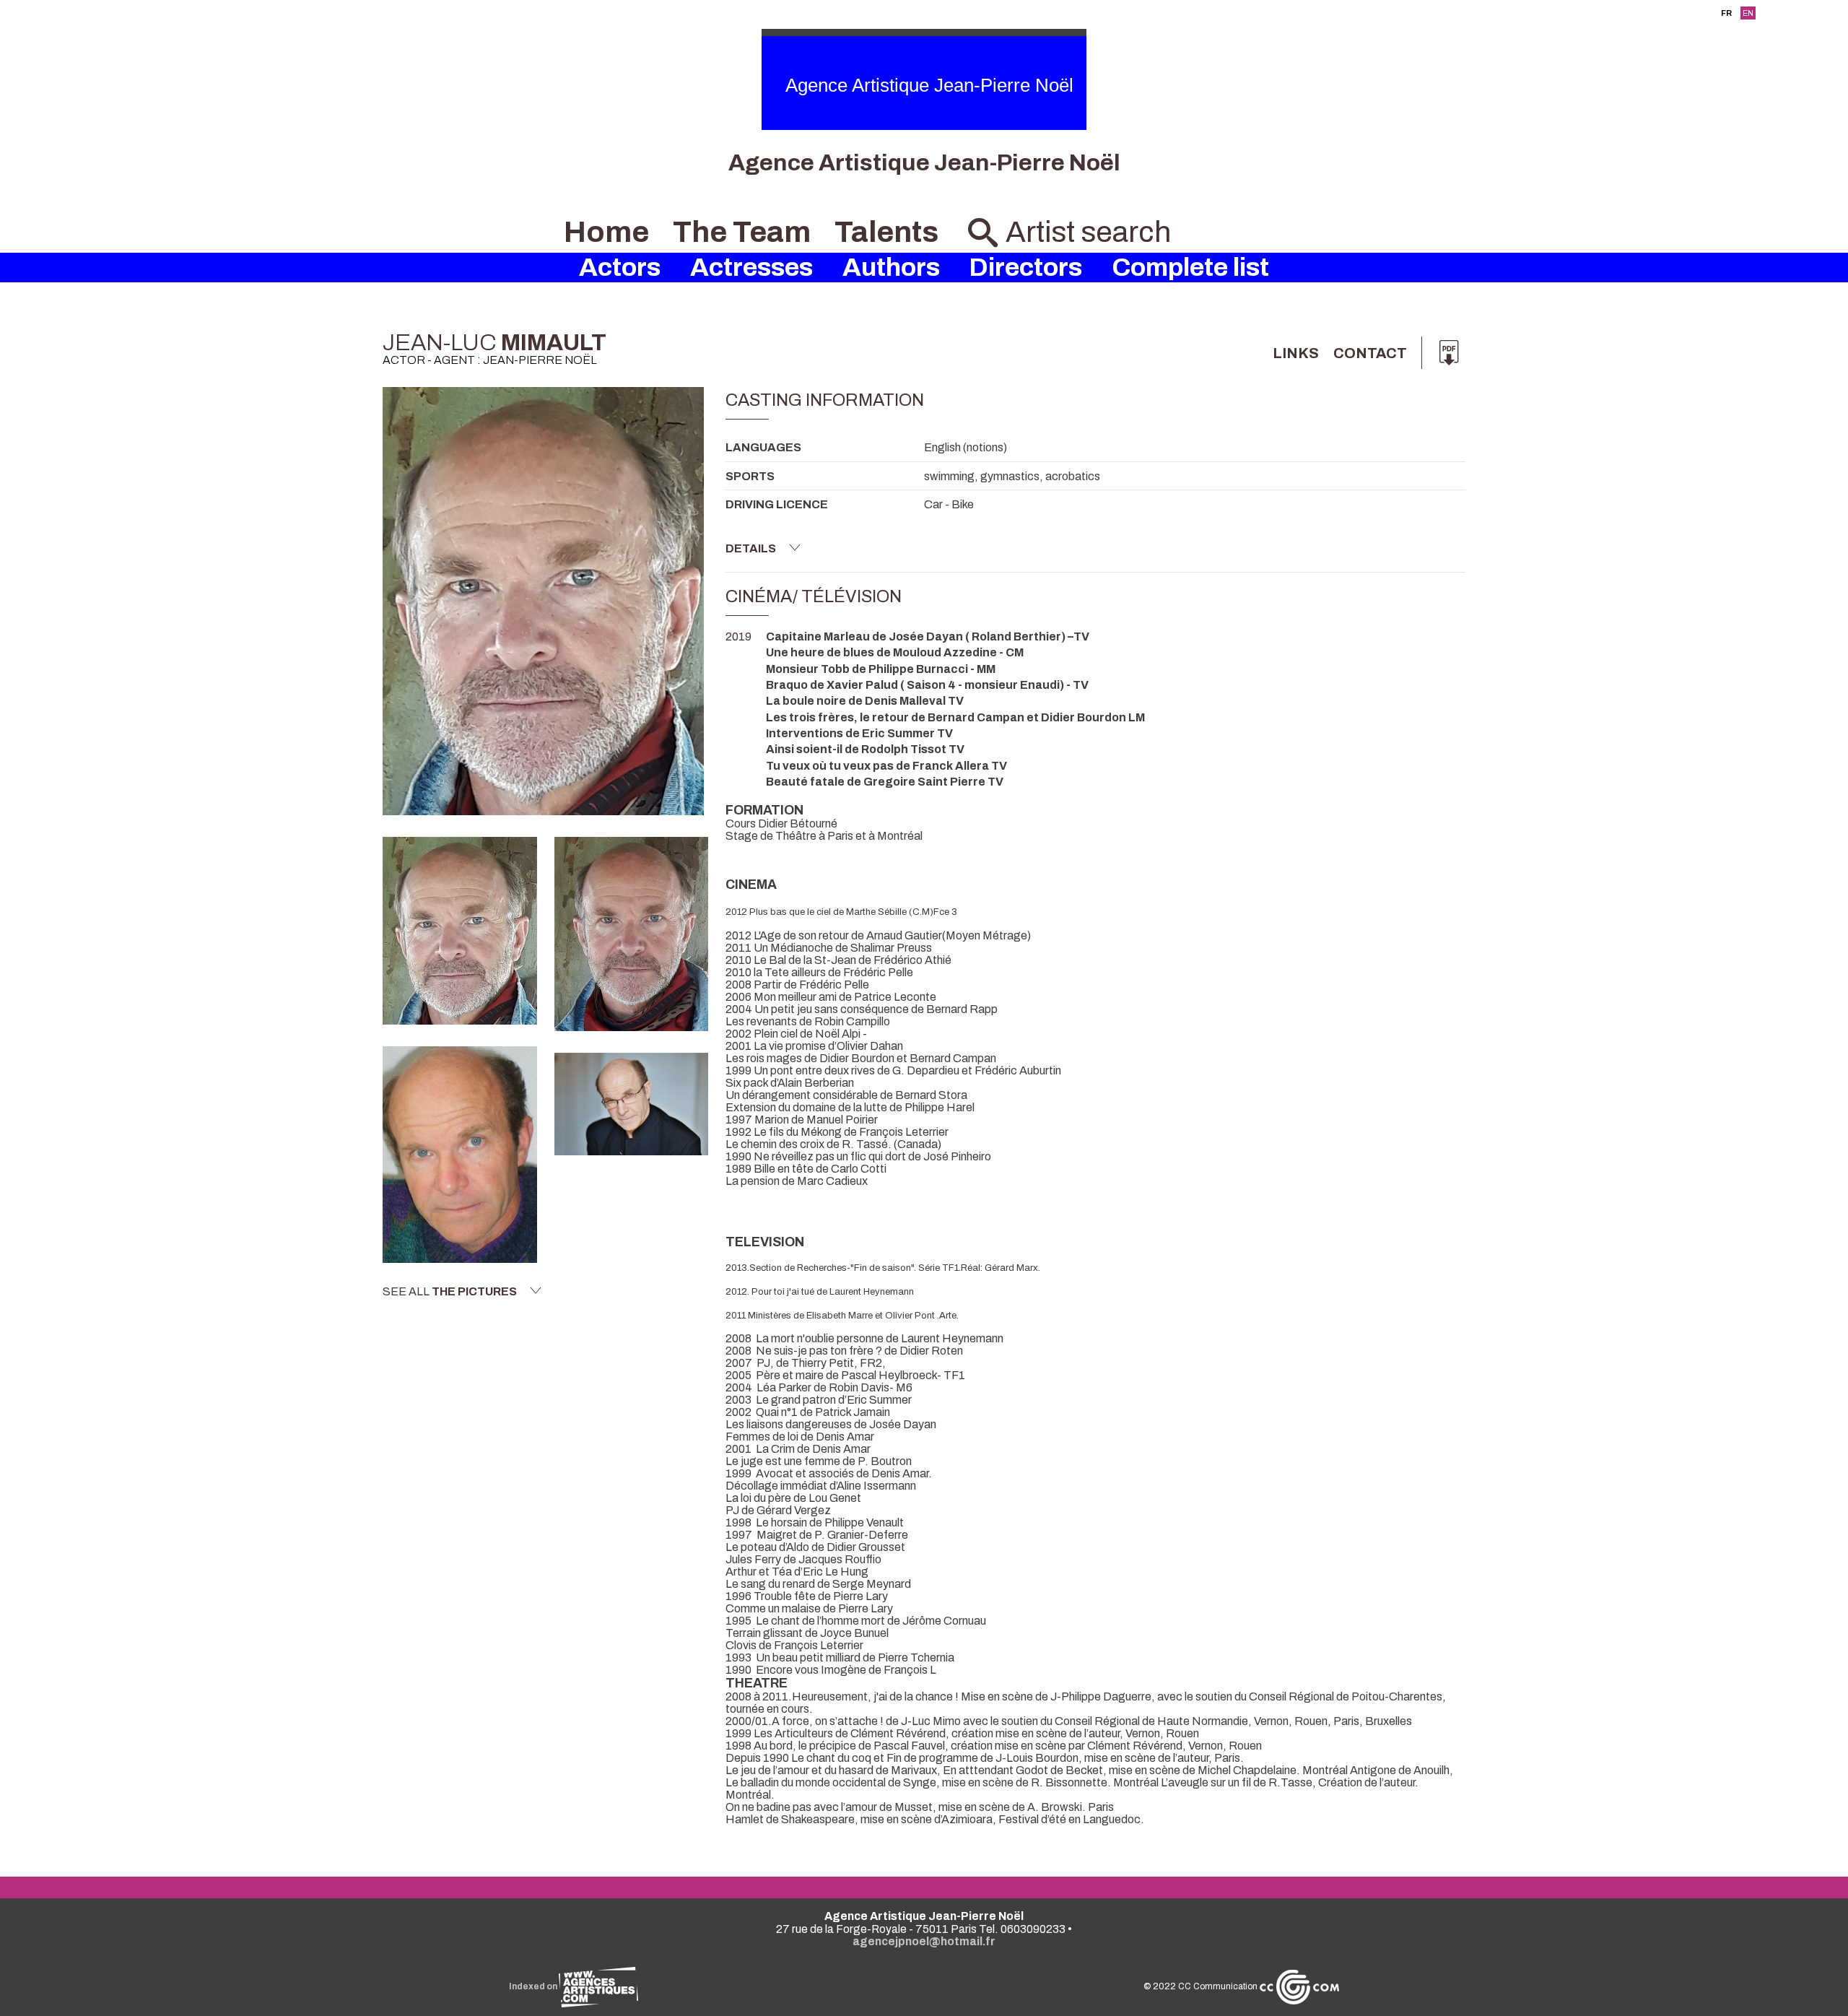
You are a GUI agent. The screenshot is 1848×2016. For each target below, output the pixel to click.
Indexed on (534, 1986)
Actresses (751, 268)
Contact (1370, 353)
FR (1726, 13)
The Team (742, 232)
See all (450, 1291)
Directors (1025, 268)
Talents (886, 232)
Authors (891, 268)
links (1296, 353)
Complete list (1190, 268)
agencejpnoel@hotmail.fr (924, 1941)
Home (606, 232)
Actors (620, 268)
